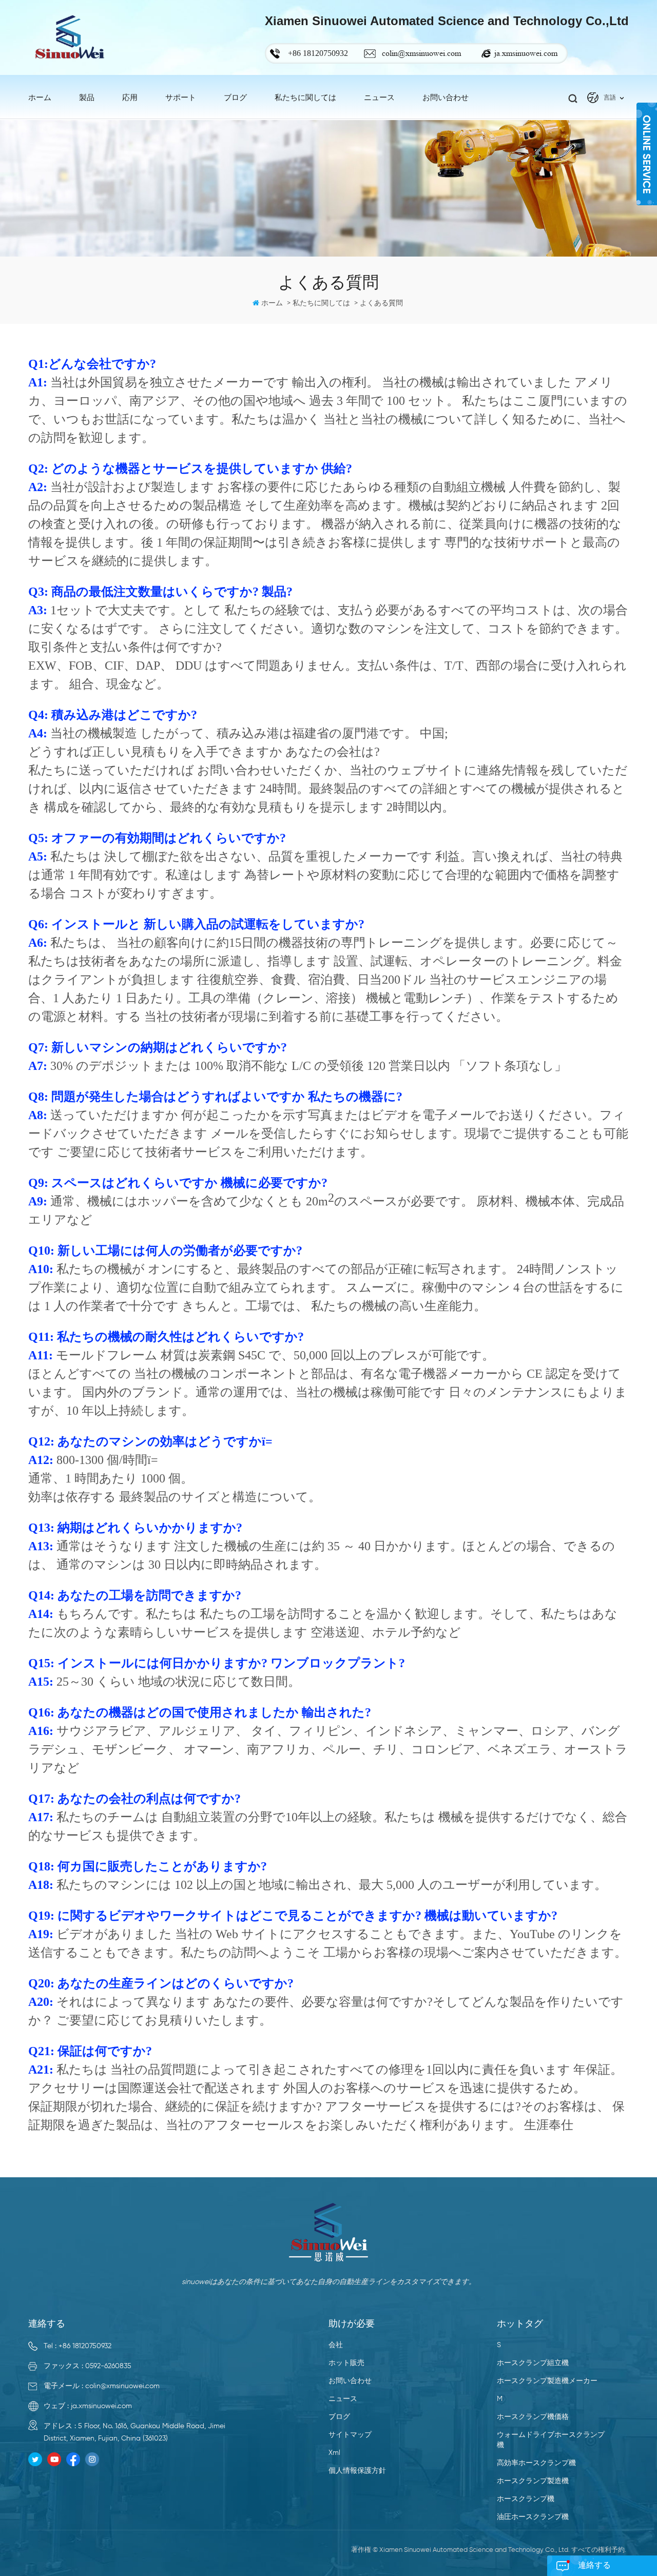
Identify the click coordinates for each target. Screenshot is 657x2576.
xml (334, 2453)
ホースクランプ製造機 (533, 2481)
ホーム (40, 98)
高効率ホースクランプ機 (536, 2463)
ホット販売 (346, 2363)
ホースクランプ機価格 (533, 2417)
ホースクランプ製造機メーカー (547, 2381)
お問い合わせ (446, 98)
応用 (130, 98)
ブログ (235, 98)
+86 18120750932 (85, 2346)
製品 (87, 98)
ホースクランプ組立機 (533, 2363)
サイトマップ (350, 2435)
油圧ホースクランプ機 (533, 2517)
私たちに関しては (305, 98)
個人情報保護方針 (357, 2471)
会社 (336, 2345)
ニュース (343, 2399)
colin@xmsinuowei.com (421, 53)
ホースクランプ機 (526, 2499)
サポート (181, 98)
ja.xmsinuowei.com (526, 53)
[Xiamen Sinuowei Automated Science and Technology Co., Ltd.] (69, 37)
